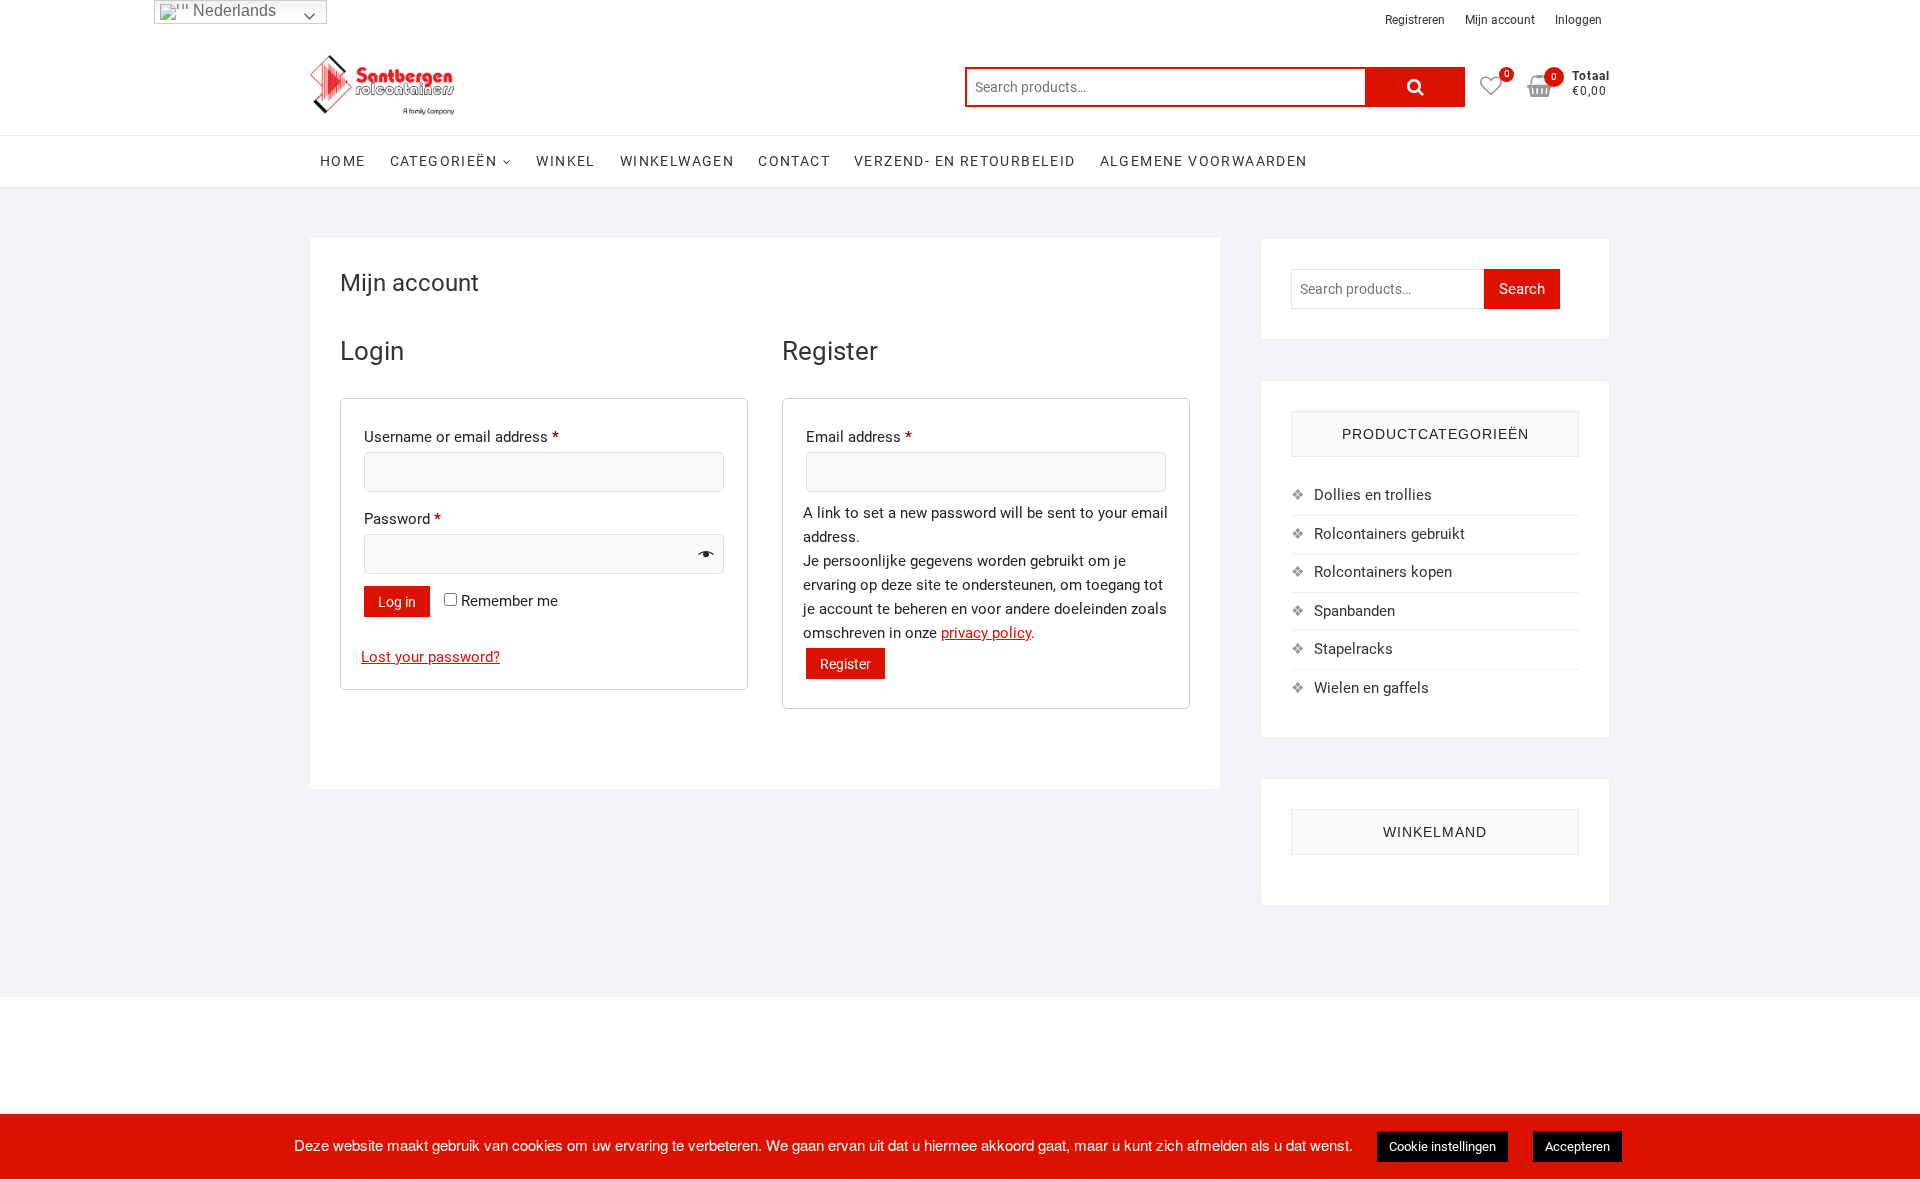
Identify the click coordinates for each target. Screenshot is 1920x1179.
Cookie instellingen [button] (1442, 1146)
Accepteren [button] (1577, 1146)
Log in (397, 602)
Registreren (1415, 20)
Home (343, 161)
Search (1415, 87)
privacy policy (986, 633)
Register (845, 664)
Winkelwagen (677, 161)
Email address (888, 436)
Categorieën (443, 161)
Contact (794, 161)
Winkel (565, 161)
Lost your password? (430, 657)
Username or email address (490, 436)
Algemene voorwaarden (1204, 161)
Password (431, 518)
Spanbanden (1354, 611)
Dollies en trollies (1373, 495)
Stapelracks (1353, 649)
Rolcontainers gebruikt (1389, 534)
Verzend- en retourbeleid (965, 161)
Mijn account (1500, 20)
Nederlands (232, 10)
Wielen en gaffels (1371, 688)
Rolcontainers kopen (1383, 572)
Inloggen (1578, 20)
